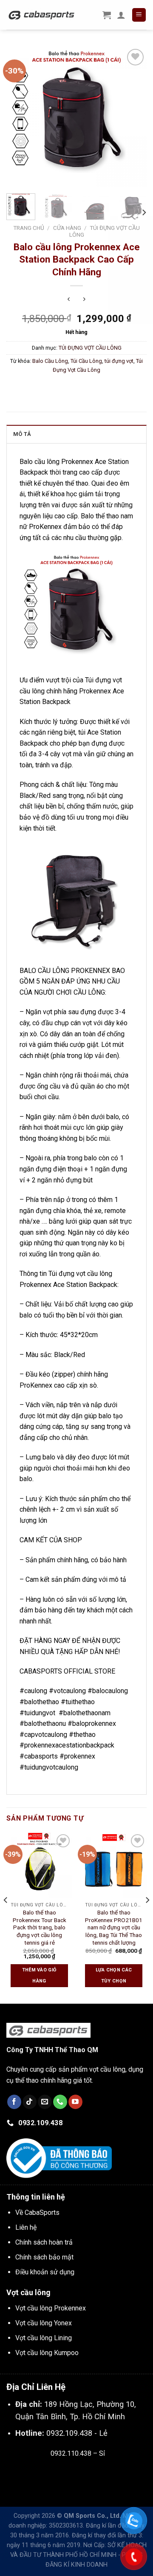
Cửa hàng (67, 228)
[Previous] (20, 117)
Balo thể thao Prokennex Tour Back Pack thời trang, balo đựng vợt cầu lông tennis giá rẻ (40, 1927)
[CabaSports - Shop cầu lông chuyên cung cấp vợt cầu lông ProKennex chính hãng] (42, 15)
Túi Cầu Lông (86, 361)
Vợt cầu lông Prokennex (51, 2308)
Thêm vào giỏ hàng (40, 1975)
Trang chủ (29, 228)
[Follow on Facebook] (14, 2102)
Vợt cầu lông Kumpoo (47, 2353)
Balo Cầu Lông (50, 361)
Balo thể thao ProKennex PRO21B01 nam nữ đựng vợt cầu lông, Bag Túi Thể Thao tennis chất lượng (114, 1927)
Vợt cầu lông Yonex (44, 2323)
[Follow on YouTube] (75, 2102)
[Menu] (139, 15)
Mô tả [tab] (22, 434)
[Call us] (60, 2102)
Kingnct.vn (85, 2473)
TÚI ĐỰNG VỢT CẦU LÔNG (90, 348)
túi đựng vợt (119, 361)
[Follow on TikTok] (30, 2102)
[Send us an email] (45, 2102)
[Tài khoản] (121, 15)
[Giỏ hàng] (107, 15)
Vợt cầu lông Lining (44, 2338)
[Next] (133, 117)
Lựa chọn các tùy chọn (114, 1975)
